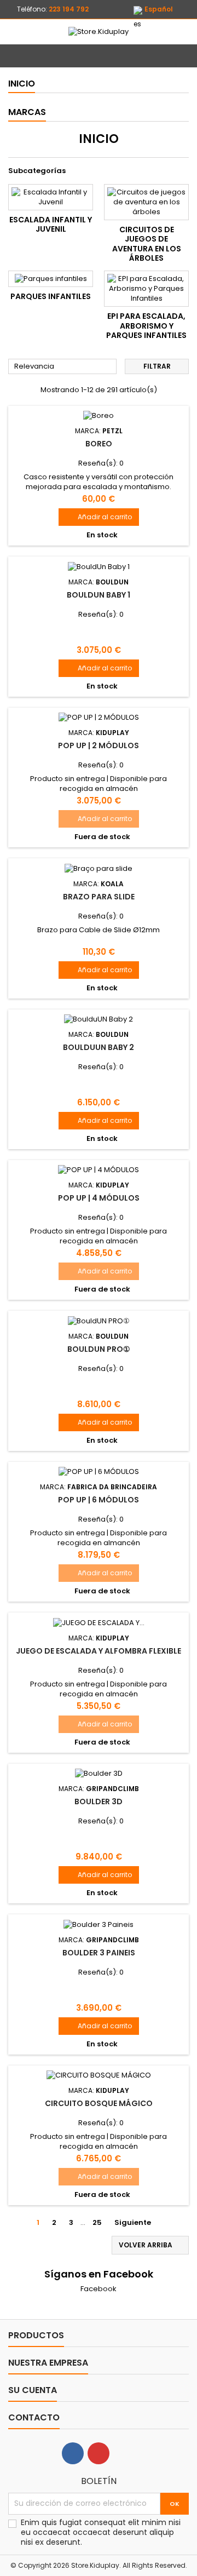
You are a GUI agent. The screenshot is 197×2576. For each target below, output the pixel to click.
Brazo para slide (99, 897)
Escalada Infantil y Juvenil (51, 225)
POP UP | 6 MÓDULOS (99, 1500)
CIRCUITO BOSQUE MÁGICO (99, 2103)
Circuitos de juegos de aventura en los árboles (147, 244)
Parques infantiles (51, 296)
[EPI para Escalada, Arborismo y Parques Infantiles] (146, 289)
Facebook (99, 2289)
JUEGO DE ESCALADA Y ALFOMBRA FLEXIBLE (99, 1651)
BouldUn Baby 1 (99, 595)
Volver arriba (151, 2245)
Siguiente (137, 2223)
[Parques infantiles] (51, 279)
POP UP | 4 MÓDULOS (99, 1198)
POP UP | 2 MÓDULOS (99, 745)
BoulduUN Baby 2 (99, 1047)
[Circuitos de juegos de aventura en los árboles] (146, 202)
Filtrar (157, 366)
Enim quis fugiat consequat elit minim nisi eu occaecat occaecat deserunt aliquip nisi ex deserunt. (101, 2532)
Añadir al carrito (99, 517)
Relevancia (63, 367)
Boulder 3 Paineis (99, 1953)
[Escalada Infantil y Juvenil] (51, 197)
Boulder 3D (99, 1802)
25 (97, 2222)
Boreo (99, 444)
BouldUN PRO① (99, 1349)
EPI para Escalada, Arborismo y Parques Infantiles (146, 326)
